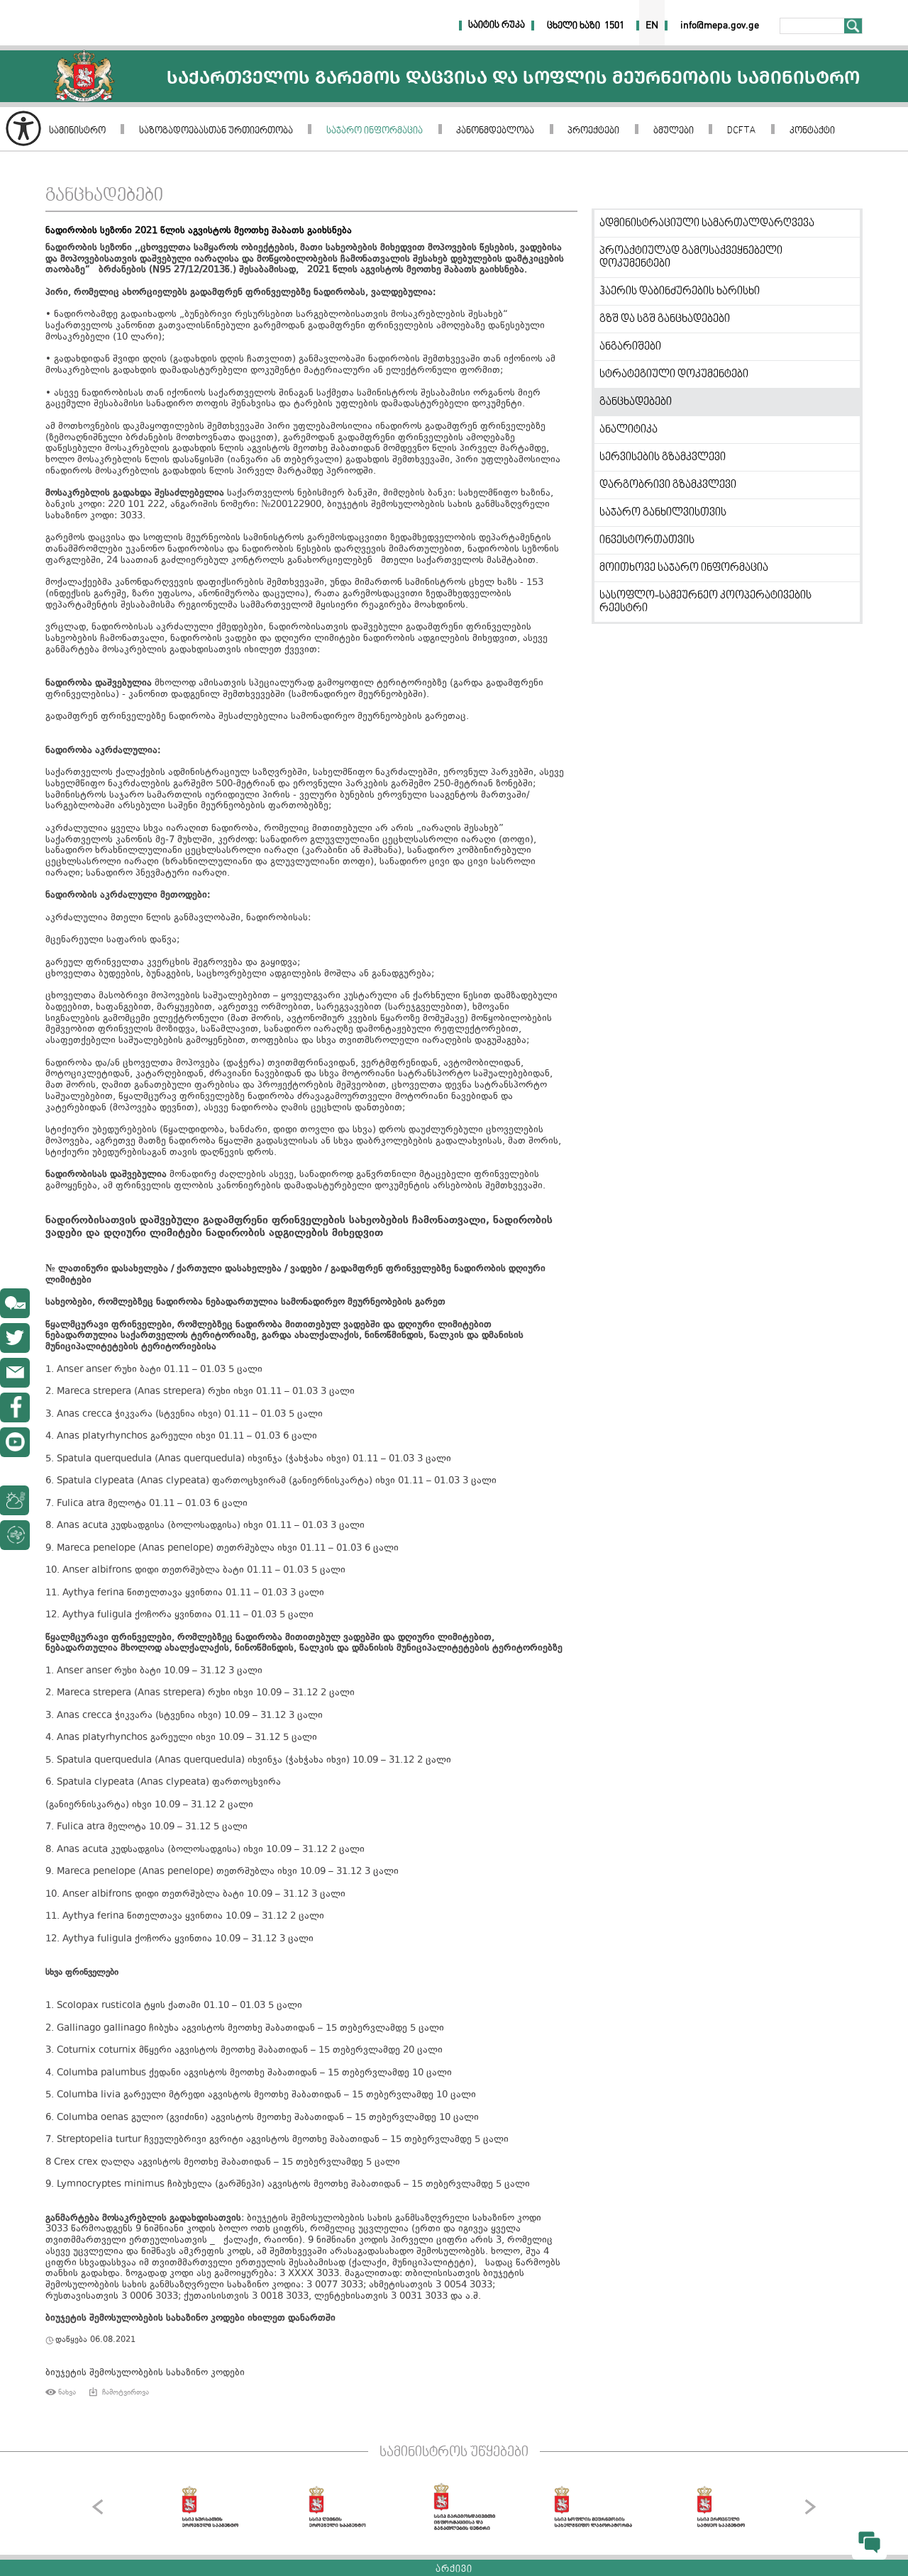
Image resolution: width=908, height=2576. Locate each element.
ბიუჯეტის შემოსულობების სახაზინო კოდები (145, 2373)
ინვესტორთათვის (647, 540)
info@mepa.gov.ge (15, 1373)
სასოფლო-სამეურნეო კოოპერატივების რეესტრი (705, 602)
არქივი (454, 2570)
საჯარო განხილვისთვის (663, 513)
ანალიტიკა (629, 430)
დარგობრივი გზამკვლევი (668, 485)
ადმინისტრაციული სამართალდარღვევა (707, 223)
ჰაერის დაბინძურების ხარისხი (680, 291)
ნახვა (67, 2392)
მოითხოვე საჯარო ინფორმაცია (684, 568)
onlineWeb (15, 1338)
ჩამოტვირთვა (126, 2392)
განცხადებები (104, 196)
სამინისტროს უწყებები (454, 2453)
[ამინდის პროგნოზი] (48, 1500)
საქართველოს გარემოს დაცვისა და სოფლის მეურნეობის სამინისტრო (84, 76)
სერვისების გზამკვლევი (663, 457)
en (652, 26)
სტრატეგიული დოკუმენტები (674, 374)
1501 (614, 26)
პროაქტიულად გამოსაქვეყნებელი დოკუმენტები (691, 257)
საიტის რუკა (497, 26)
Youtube (15, 1442)
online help (15, 1303)
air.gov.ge (88, 1535)
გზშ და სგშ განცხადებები (665, 319)
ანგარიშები (630, 347)
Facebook (15, 1407)
